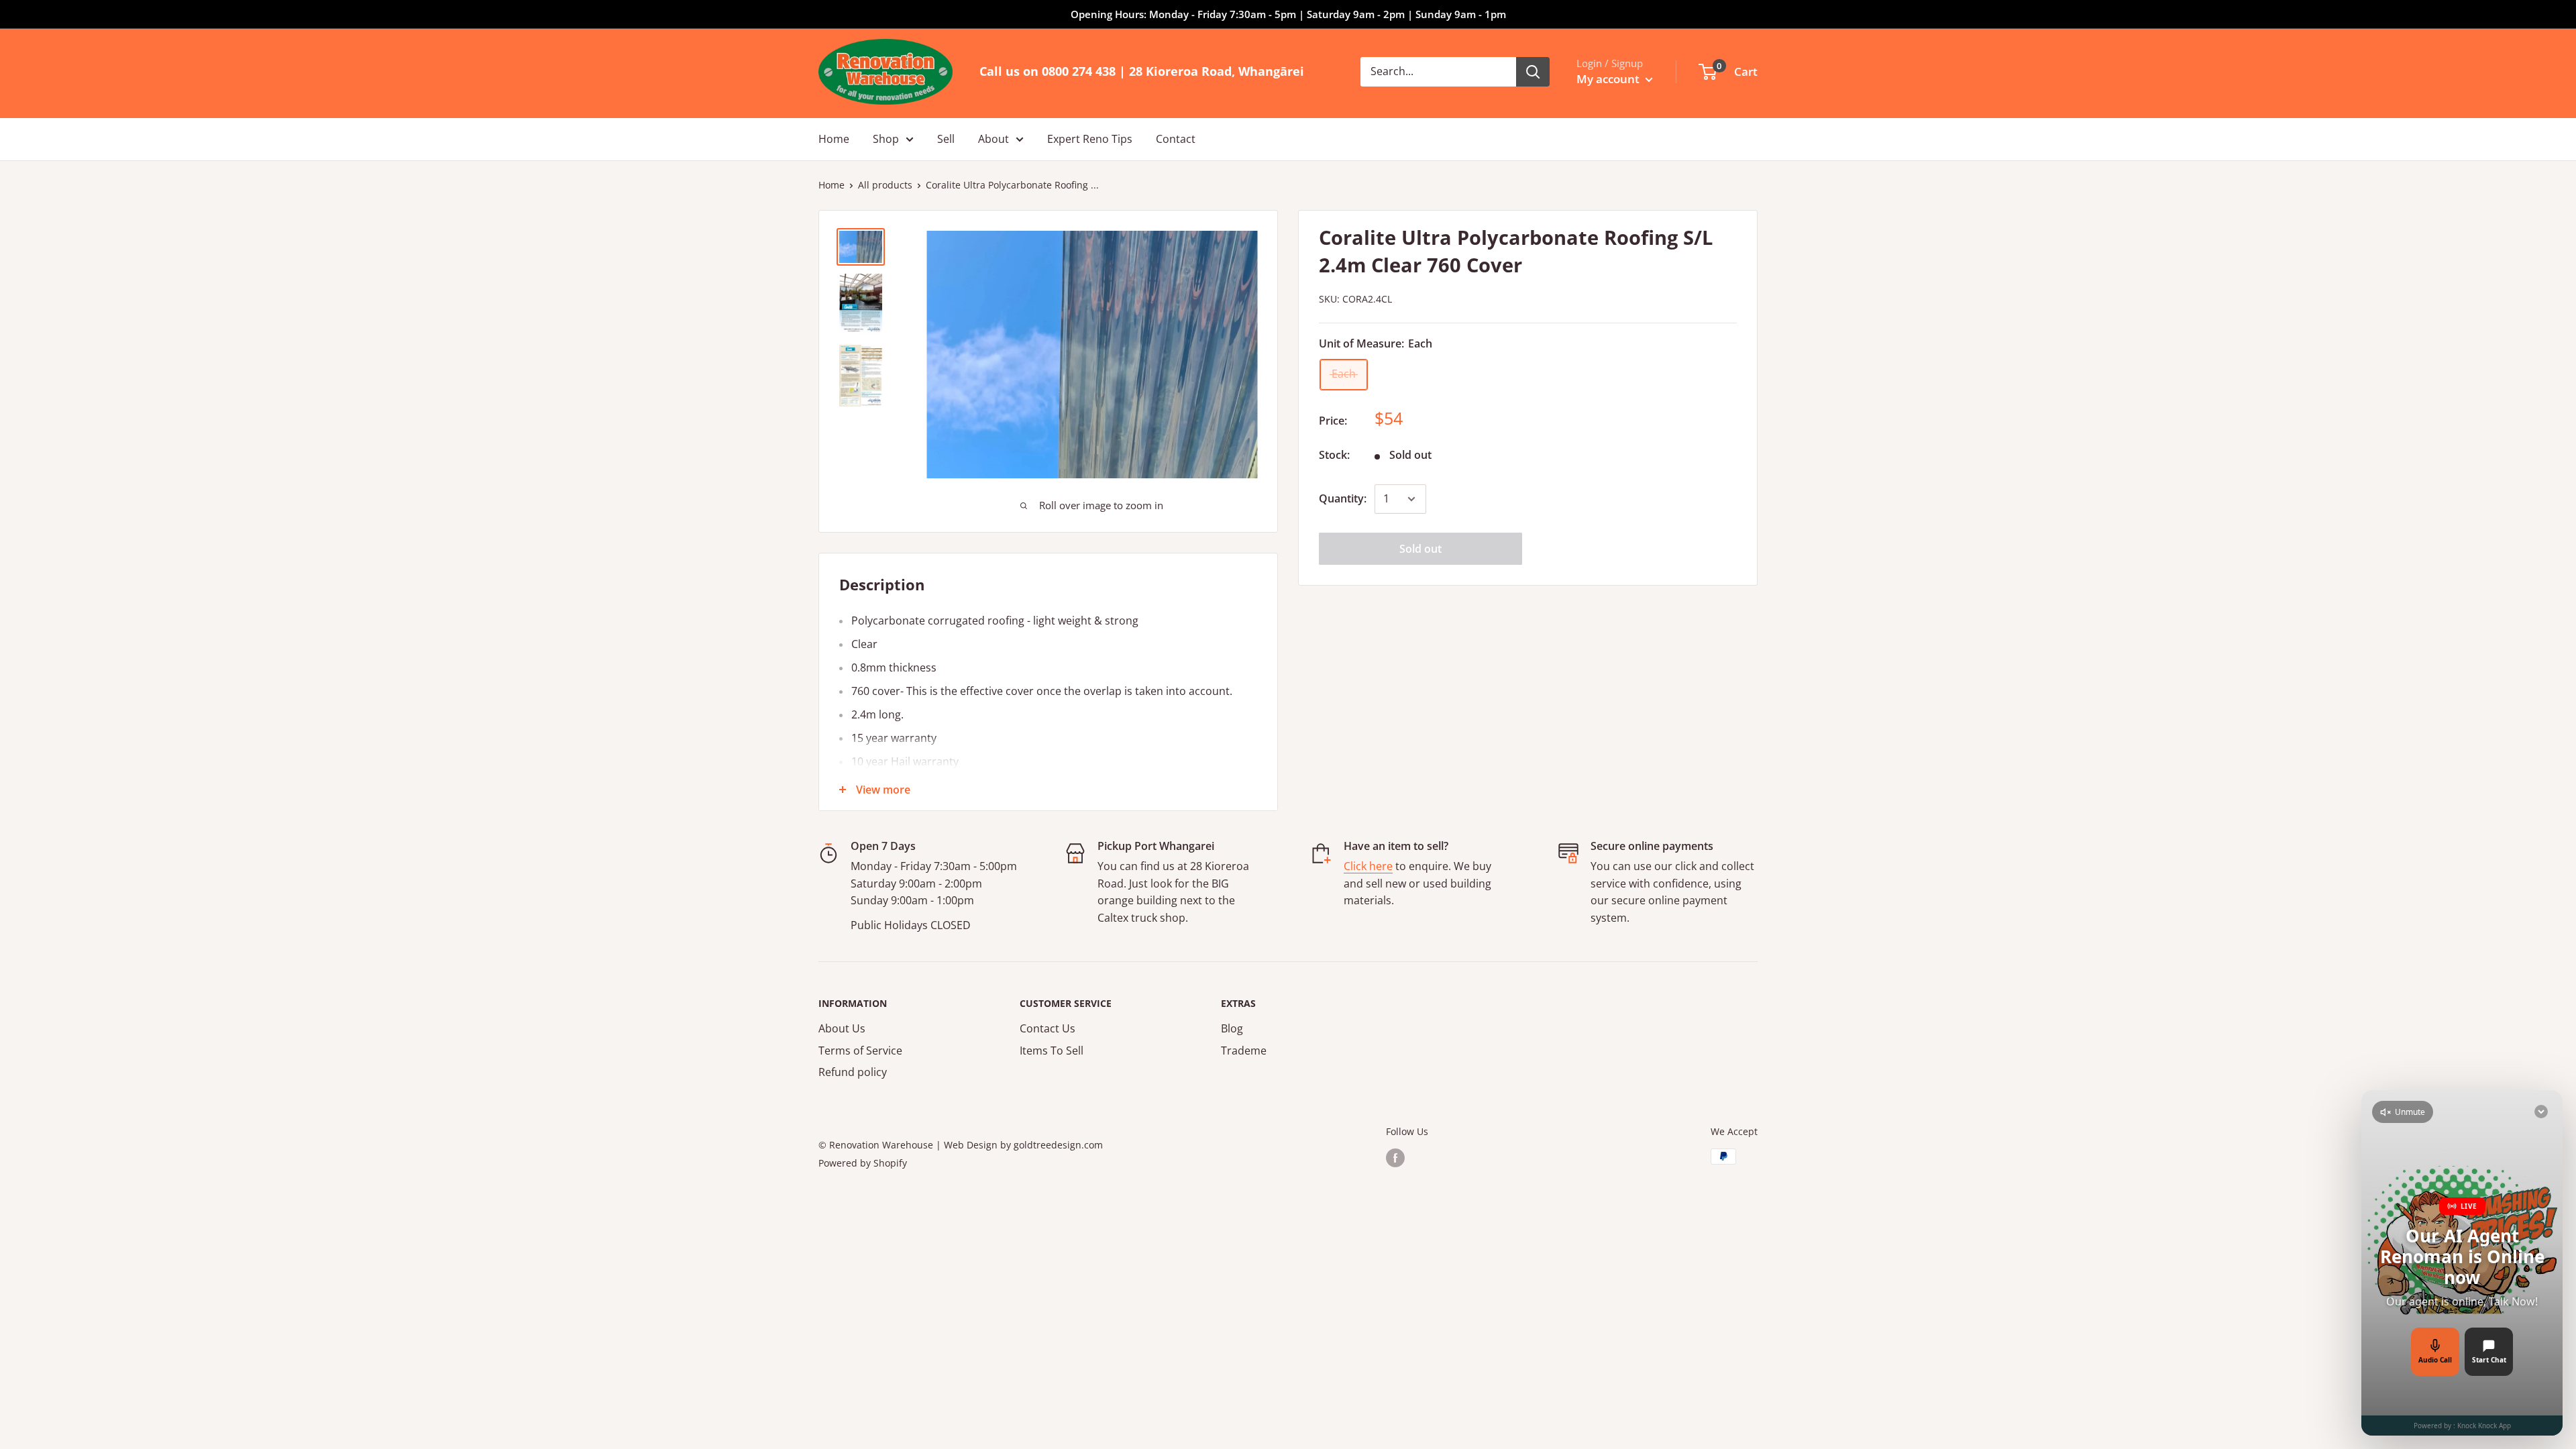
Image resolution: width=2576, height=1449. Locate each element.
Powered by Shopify (863, 1163)
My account (1609, 79)
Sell (946, 139)
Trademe (1244, 1051)
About (994, 139)
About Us (842, 1028)
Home (834, 139)
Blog (1232, 1028)
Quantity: (1343, 498)
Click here (1368, 866)
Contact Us (1048, 1028)
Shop (886, 139)
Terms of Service (860, 1051)
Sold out (1420, 549)
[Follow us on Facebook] (1395, 1158)
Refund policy (853, 1072)
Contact (1176, 139)
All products (885, 185)
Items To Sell (1052, 1051)
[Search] (1533, 72)
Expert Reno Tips (1090, 139)
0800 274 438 (1079, 71)
